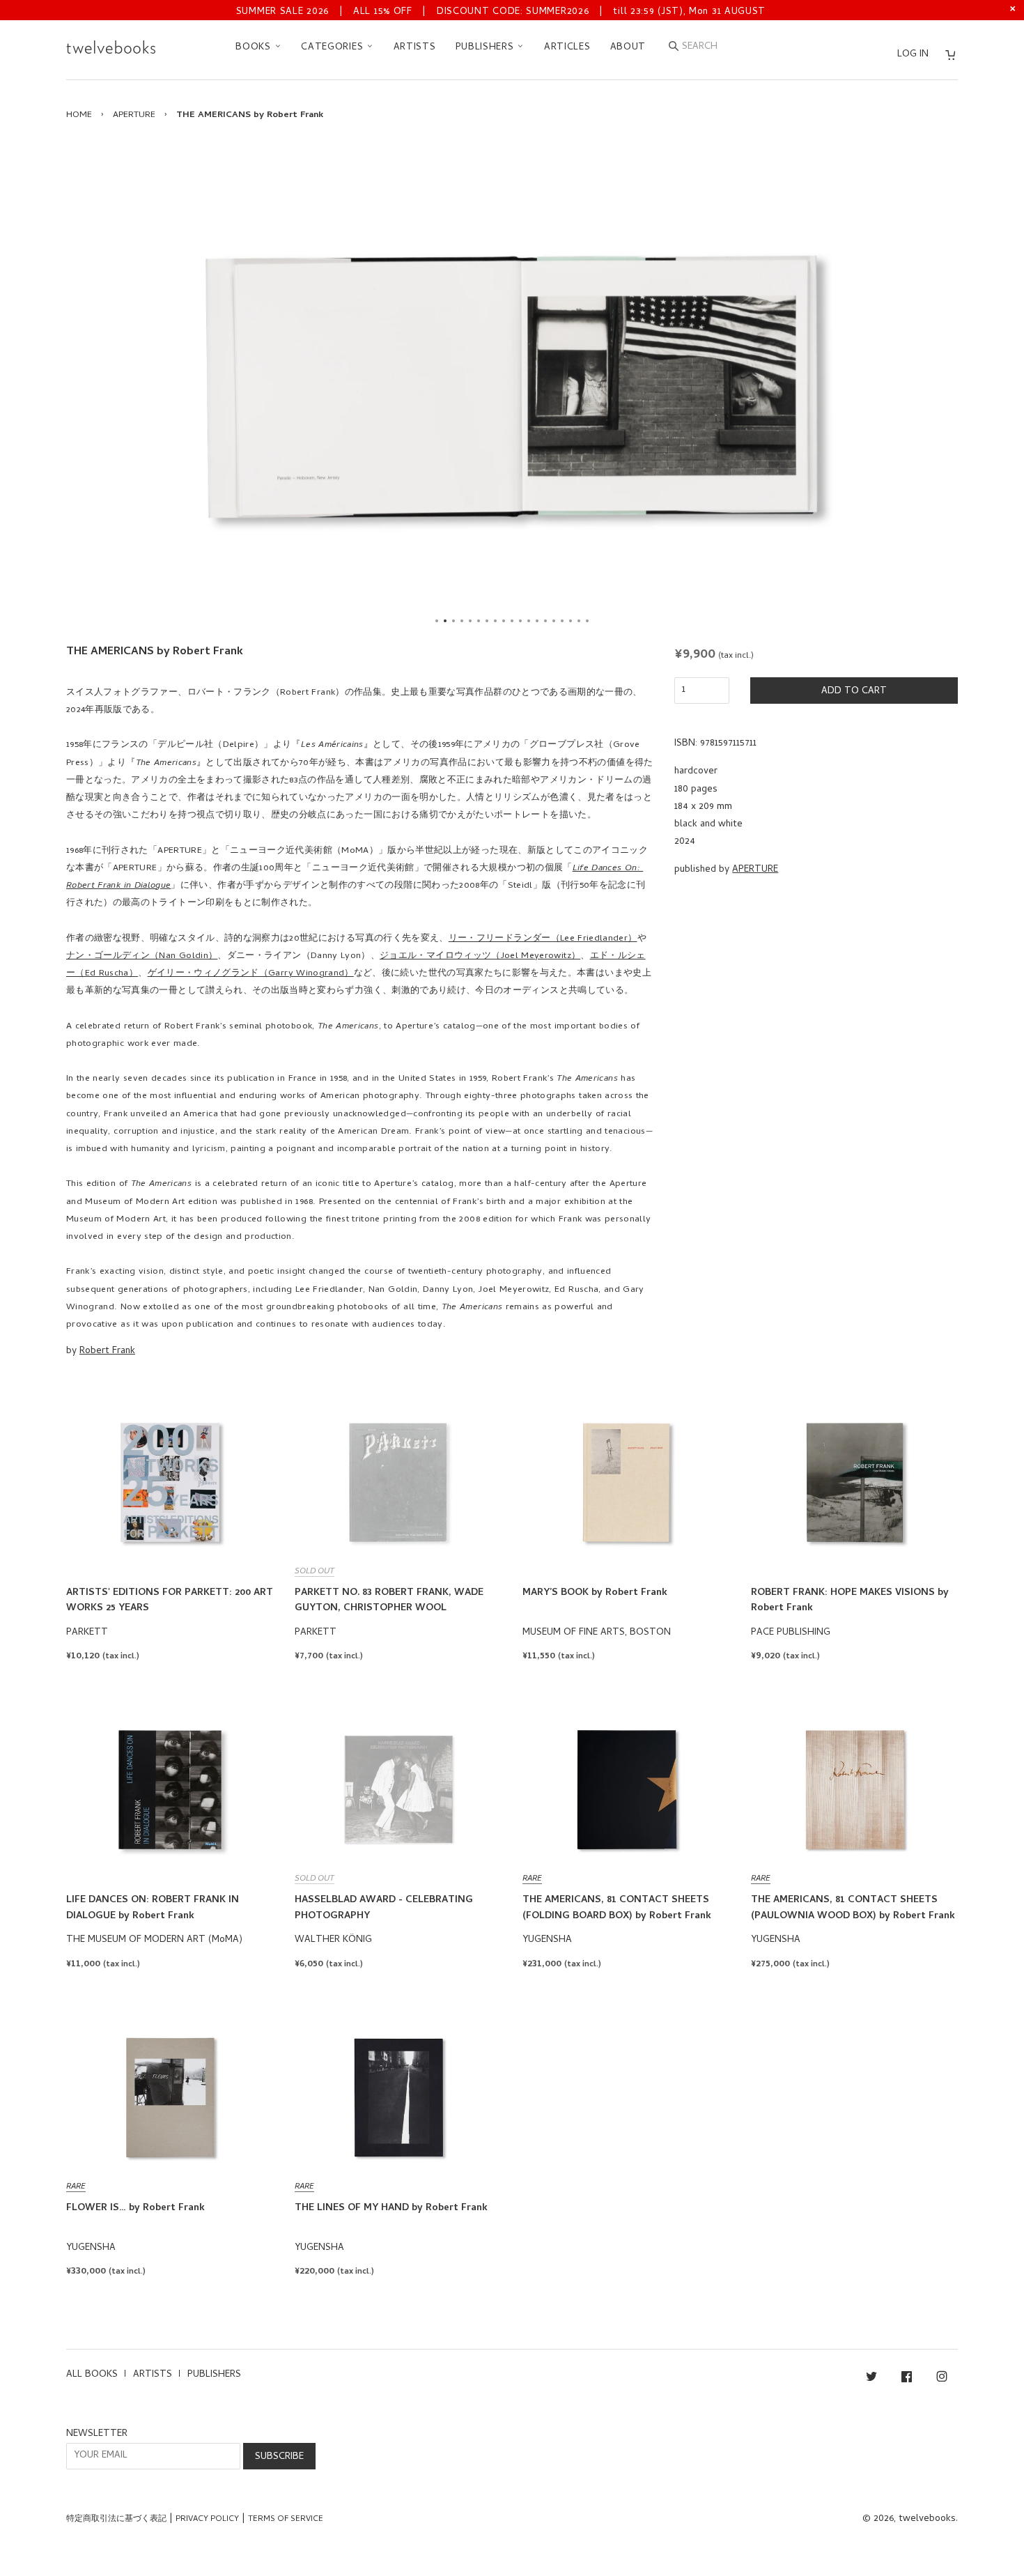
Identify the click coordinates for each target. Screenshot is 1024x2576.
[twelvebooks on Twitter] (871, 2379)
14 (545, 621)
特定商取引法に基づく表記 (116, 2520)
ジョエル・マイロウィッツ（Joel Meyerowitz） (480, 956)
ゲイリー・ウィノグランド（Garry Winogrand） (251, 974)
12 (529, 621)
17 (571, 621)
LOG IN (913, 55)
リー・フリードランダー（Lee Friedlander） (543, 939)
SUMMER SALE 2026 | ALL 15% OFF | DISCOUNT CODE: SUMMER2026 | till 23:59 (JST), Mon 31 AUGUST (501, 12)
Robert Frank (107, 1351)
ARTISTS (415, 48)
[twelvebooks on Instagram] (942, 2379)
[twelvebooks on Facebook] (907, 2379)
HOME (79, 115)
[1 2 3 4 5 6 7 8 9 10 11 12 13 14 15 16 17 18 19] (512, 386)
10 (512, 621)
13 (537, 621)
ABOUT (628, 48)
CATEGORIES (334, 48)
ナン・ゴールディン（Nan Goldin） (142, 956)
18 (579, 621)
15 (554, 621)
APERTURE (134, 115)
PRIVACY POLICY (207, 2520)
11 (520, 621)
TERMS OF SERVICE (286, 2520)
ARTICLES (567, 48)
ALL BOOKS (92, 2375)
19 (587, 621)
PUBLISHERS (487, 48)
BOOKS (255, 48)
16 (562, 621)
